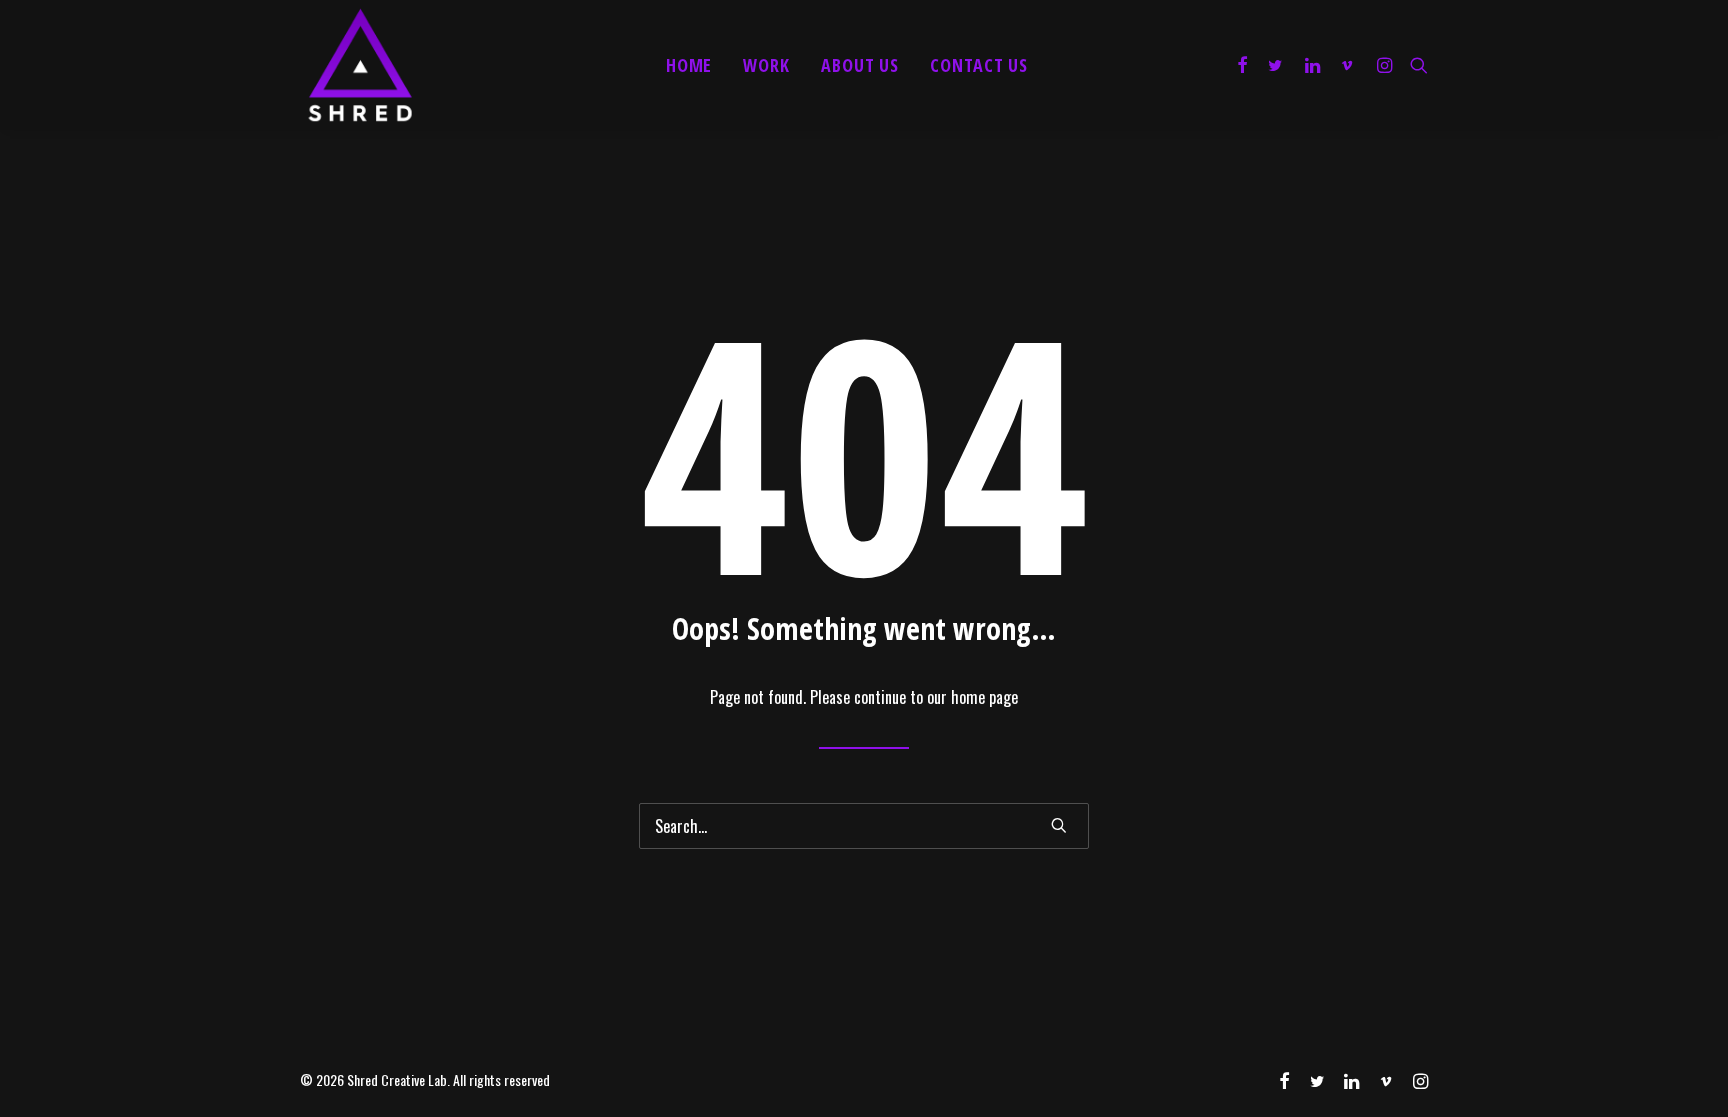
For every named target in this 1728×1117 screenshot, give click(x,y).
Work (766, 65)
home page (984, 697)
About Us (860, 65)
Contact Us (979, 65)
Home (689, 65)
